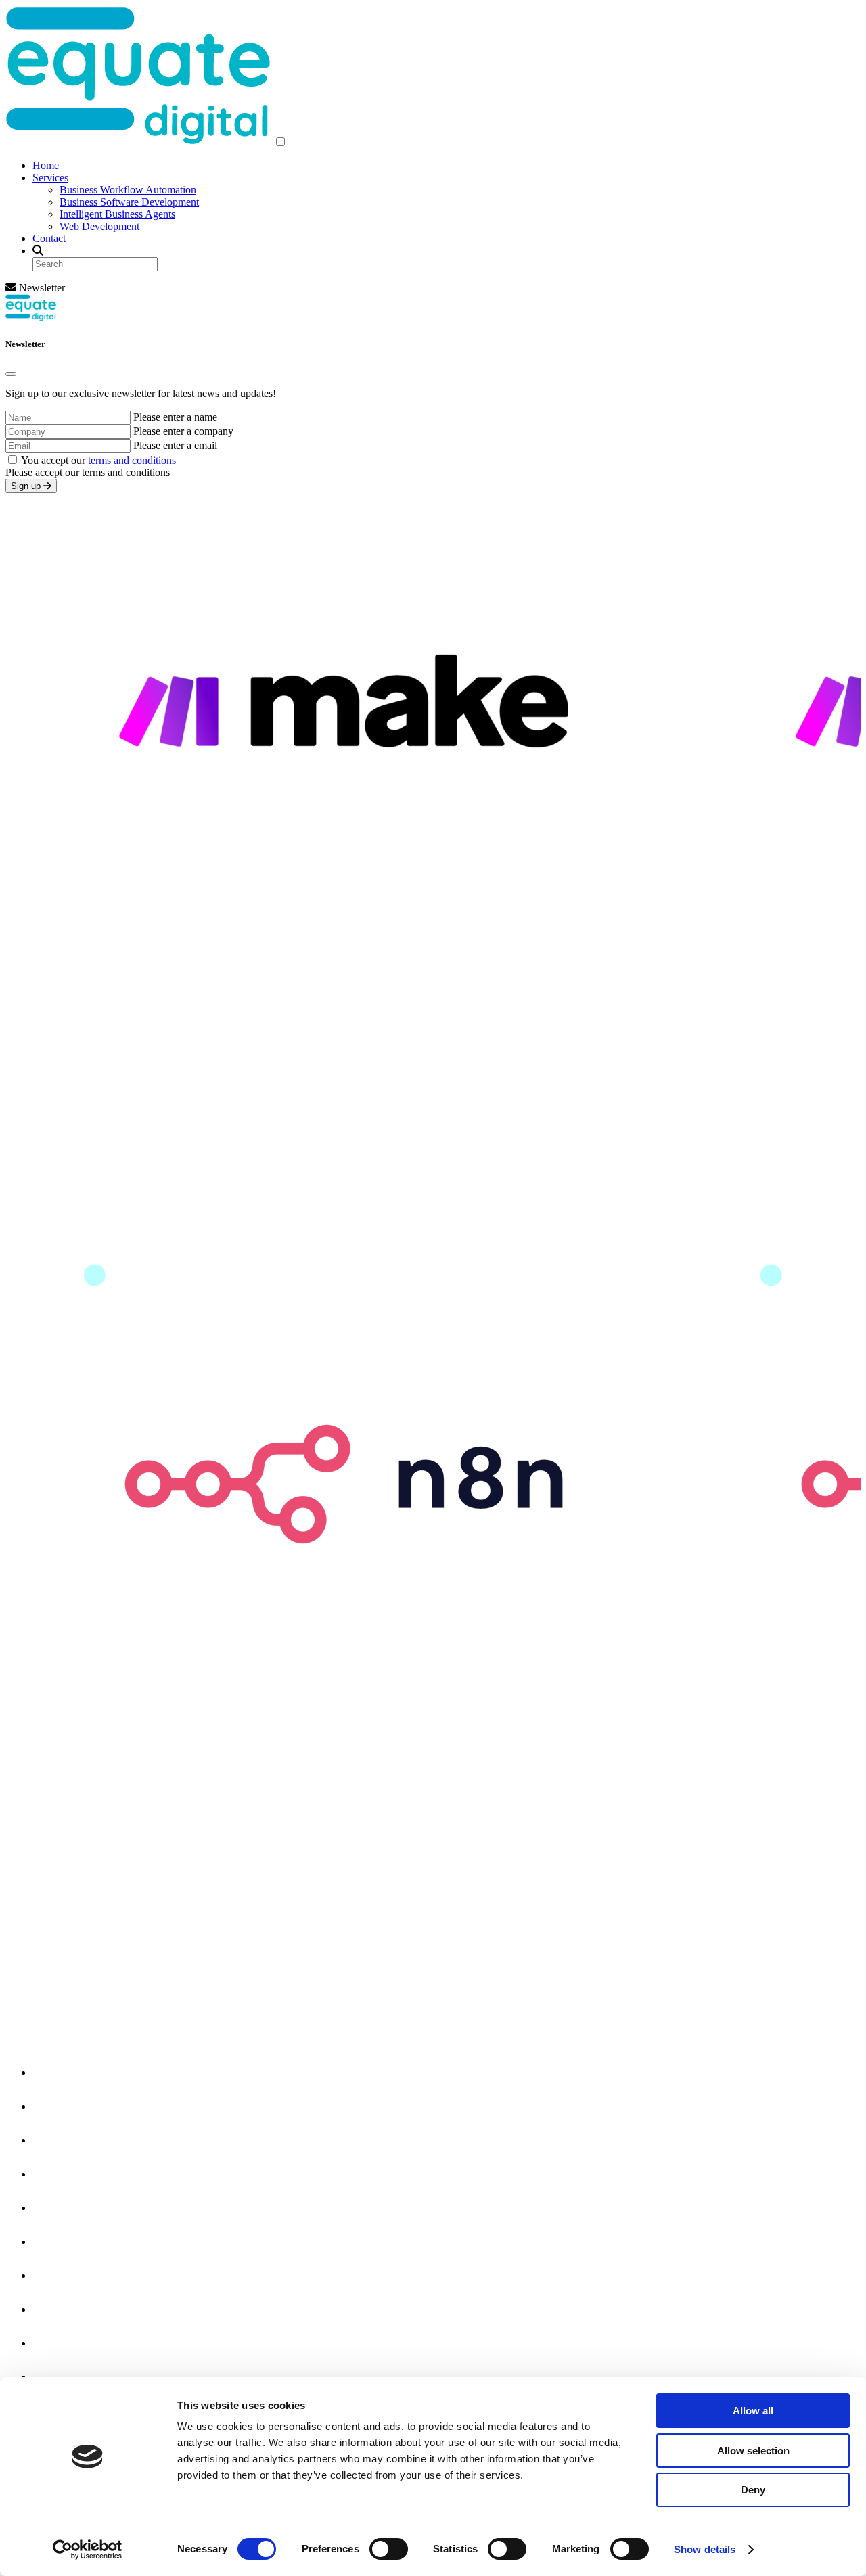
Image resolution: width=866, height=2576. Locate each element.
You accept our (98, 460)
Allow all (753, 2411)
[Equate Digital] (139, 142)
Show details (705, 2549)
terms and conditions (132, 460)
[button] (280, 142)
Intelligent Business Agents (117, 214)
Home (46, 165)
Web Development (99, 226)
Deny (753, 2490)
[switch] (389, 2549)
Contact (49, 238)
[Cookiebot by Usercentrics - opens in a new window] (88, 2550)
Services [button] (50, 178)
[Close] (11, 374)
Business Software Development (129, 202)
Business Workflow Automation (128, 190)
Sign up (27, 486)
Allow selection (753, 2451)
